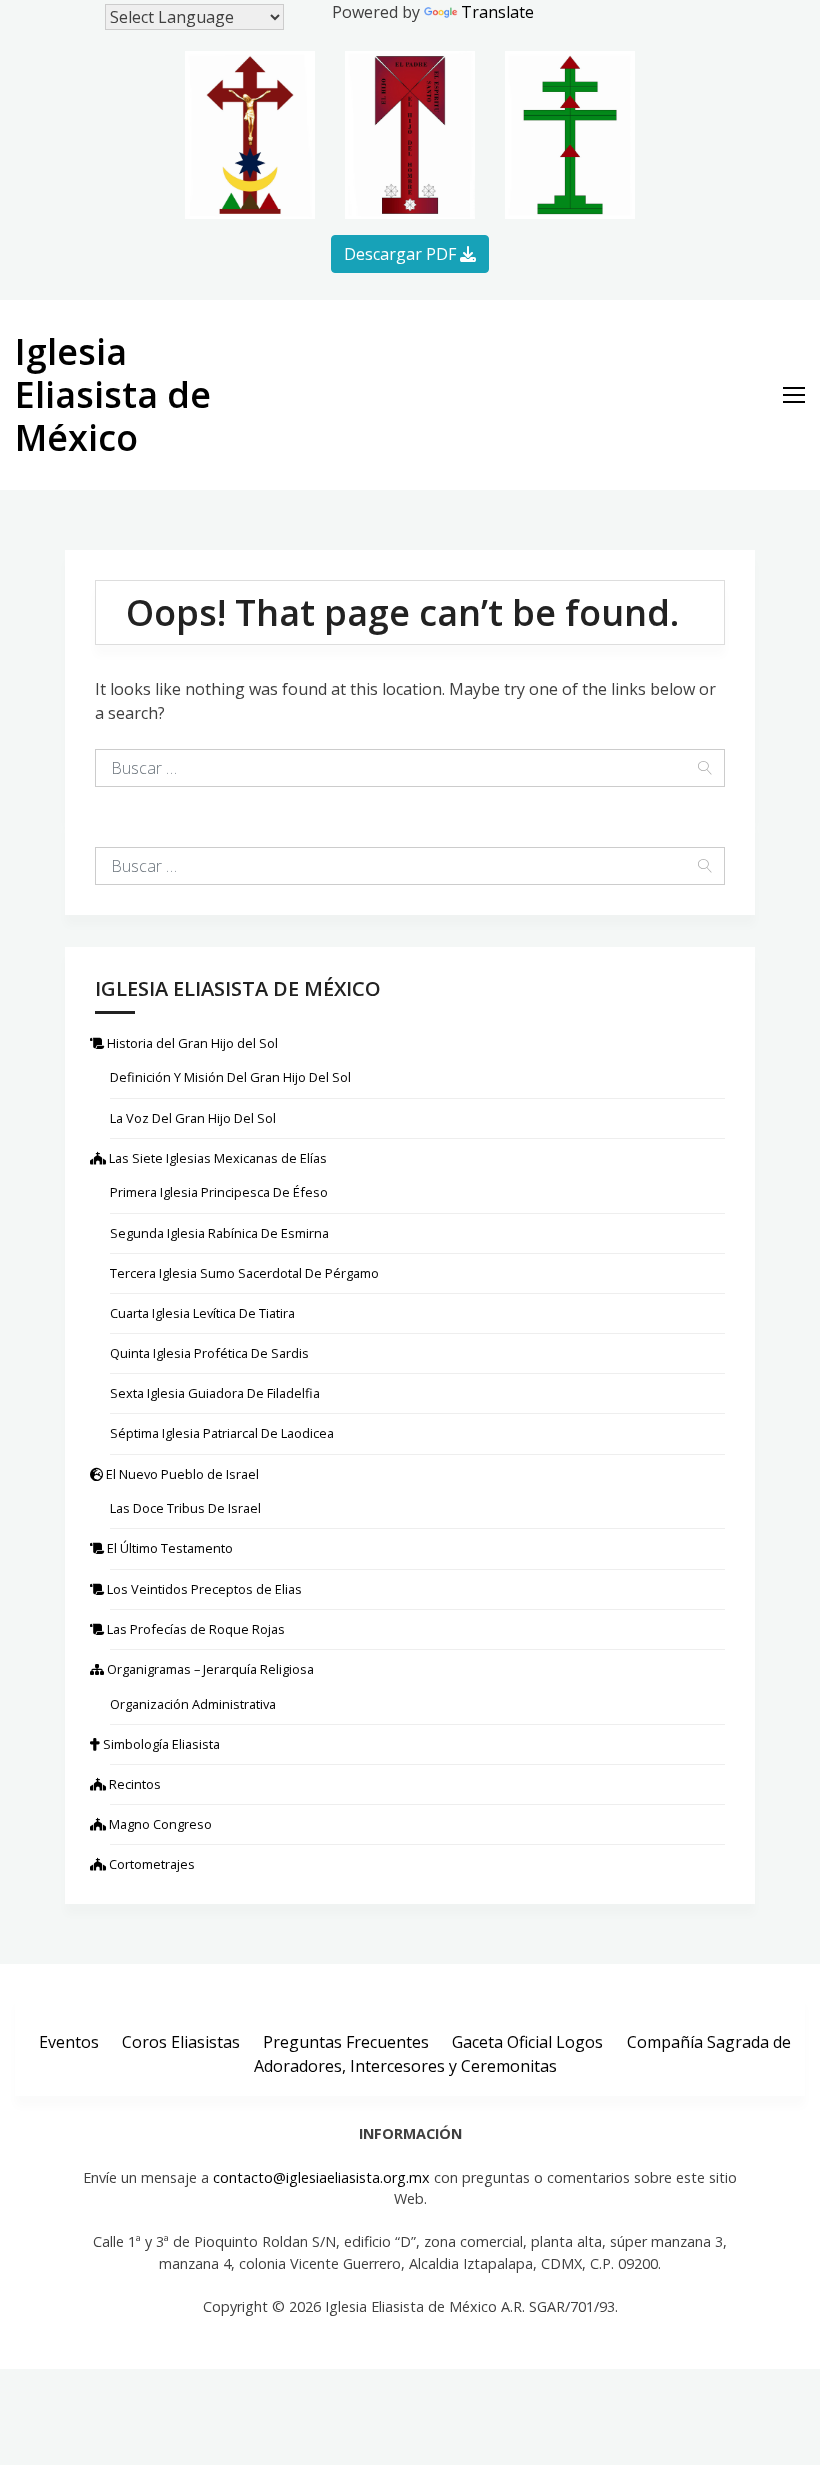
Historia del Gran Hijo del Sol (194, 1043)
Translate (497, 12)
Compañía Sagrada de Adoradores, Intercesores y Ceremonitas (522, 2053)
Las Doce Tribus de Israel (185, 1508)
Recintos (135, 1784)
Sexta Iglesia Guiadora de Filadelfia (215, 1393)
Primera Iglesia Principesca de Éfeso (219, 1192)
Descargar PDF (402, 254)
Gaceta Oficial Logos (527, 2041)
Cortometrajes (152, 1864)
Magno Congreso (161, 1824)
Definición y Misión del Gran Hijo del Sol (230, 1077)
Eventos (69, 2041)
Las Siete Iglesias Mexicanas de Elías (218, 1158)
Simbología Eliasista (165, 1744)
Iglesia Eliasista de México (113, 394)
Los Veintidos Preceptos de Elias (206, 1589)
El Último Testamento (171, 1548)
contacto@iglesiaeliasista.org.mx (321, 2177)
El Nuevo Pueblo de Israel (184, 1474)
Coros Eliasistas (181, 2041)
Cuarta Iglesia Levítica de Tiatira (202, 1313)
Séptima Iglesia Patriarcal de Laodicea (222, 1433)
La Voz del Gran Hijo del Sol (193, 1118)
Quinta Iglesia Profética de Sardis (209, 1353)
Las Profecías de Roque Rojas (197, 1629)
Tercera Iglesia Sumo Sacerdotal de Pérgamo (244, 1273)
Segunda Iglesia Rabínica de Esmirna (219, 1233)
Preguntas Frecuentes (346, 2041)
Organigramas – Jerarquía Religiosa (212, 1669)
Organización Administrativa (193, 1704)
